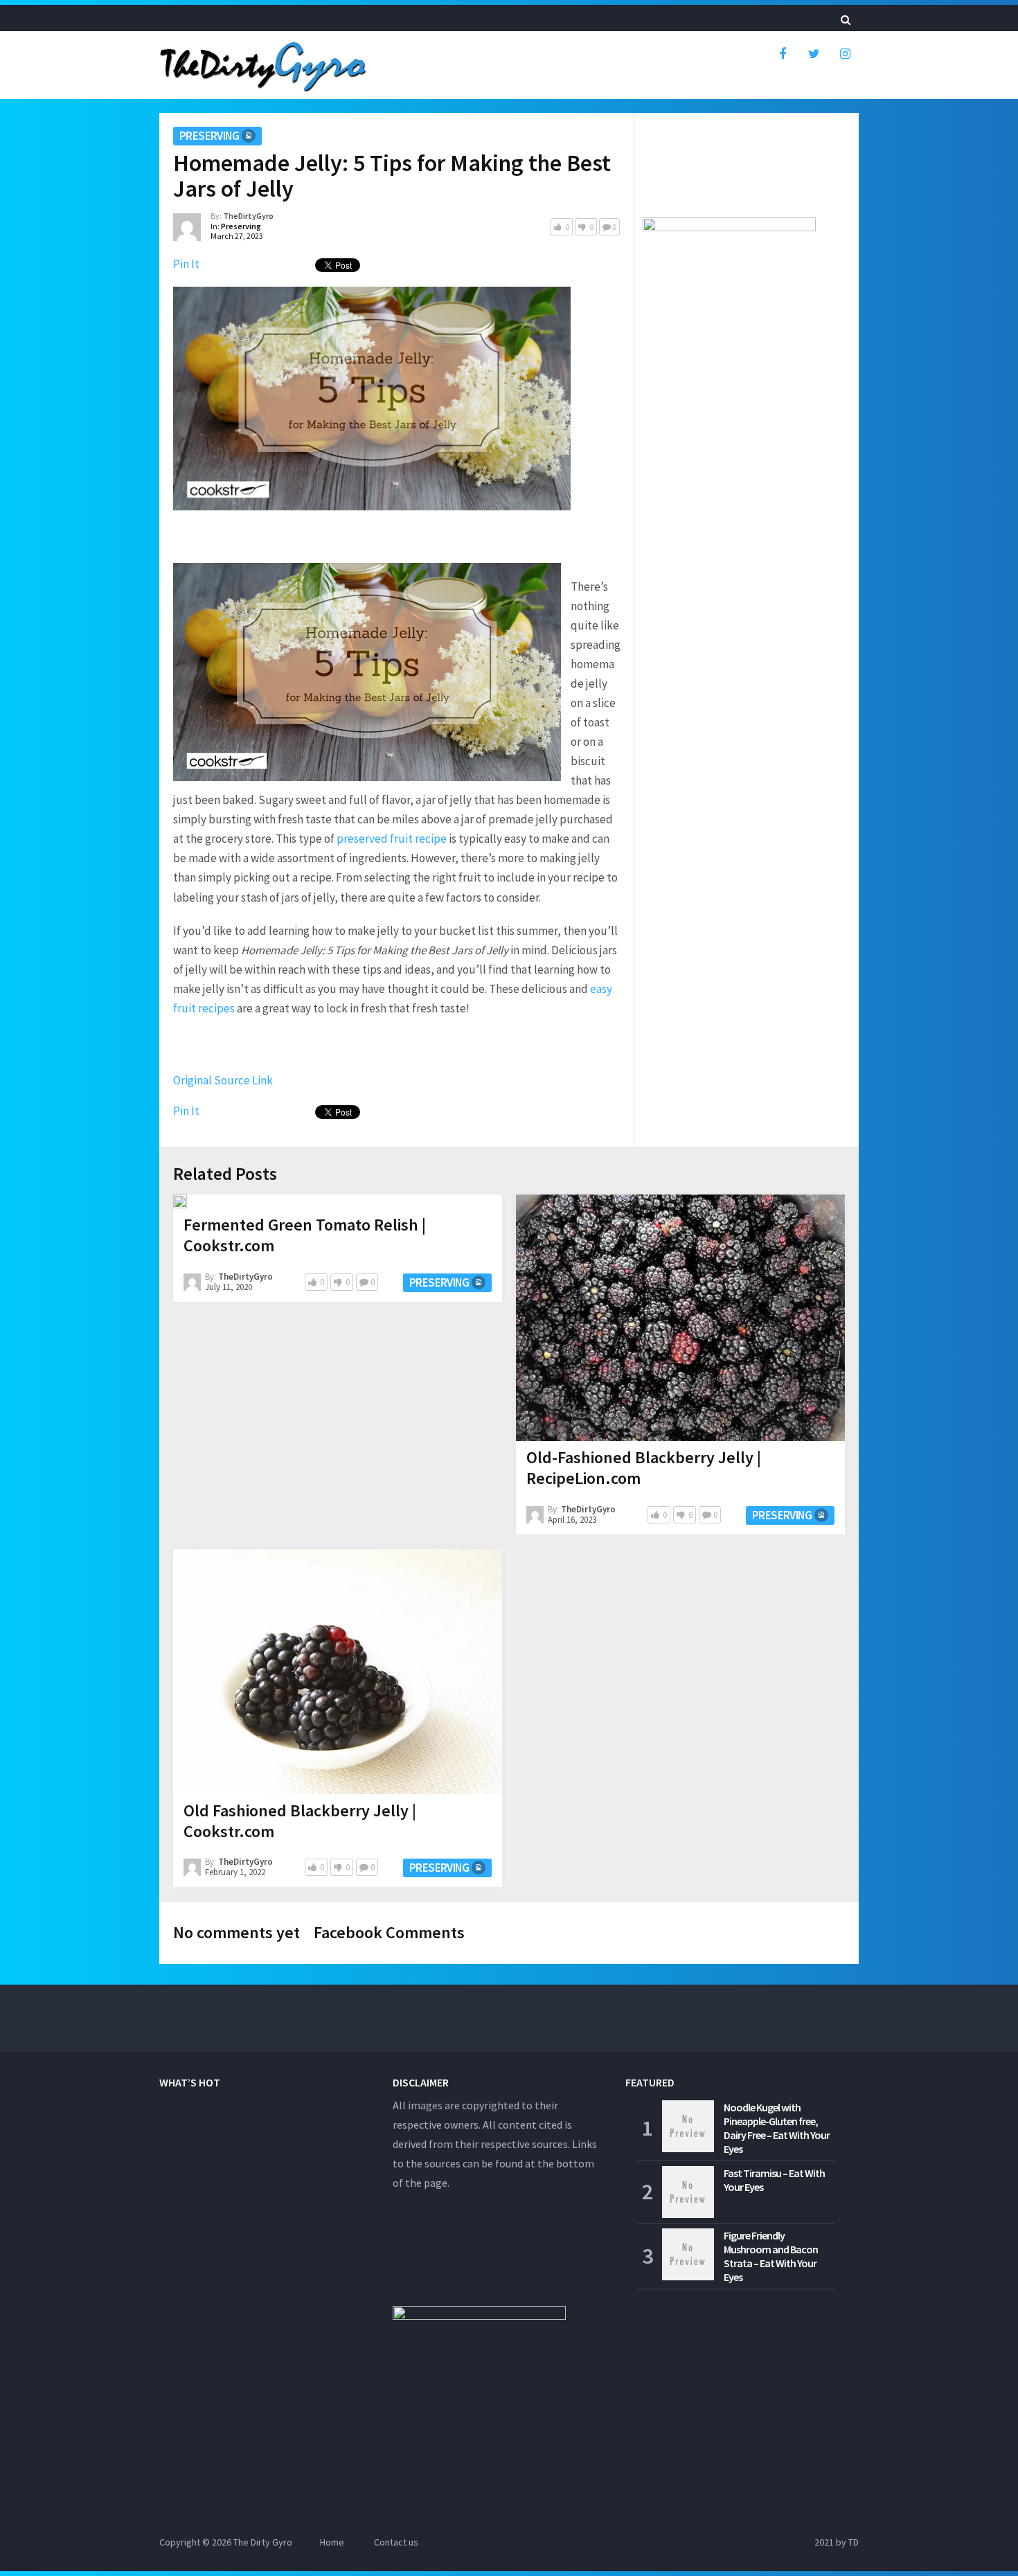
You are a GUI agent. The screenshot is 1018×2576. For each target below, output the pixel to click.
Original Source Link (223, 1080)
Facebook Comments (389, 1932)
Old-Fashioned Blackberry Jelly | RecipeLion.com (644, 1468)
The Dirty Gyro (263, 2542)
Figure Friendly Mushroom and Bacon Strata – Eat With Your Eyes (771, 2256)
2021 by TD (837, 2542)
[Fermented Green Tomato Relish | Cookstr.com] (180, 1201)
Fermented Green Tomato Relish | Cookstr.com (305, 1235)
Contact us (396, 2542)
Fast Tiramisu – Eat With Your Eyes (774, 2180)
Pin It (186, 264)
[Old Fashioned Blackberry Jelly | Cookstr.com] (338, 1672)
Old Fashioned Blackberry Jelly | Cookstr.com (300, 1821)
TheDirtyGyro (248, 216)
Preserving (209, 136)
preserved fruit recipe (392, 839)
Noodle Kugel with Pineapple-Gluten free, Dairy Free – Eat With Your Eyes (777, 2128)
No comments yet (236, 1932)
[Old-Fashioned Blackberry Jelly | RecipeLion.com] (680, 1318)
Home (332, 2542)
